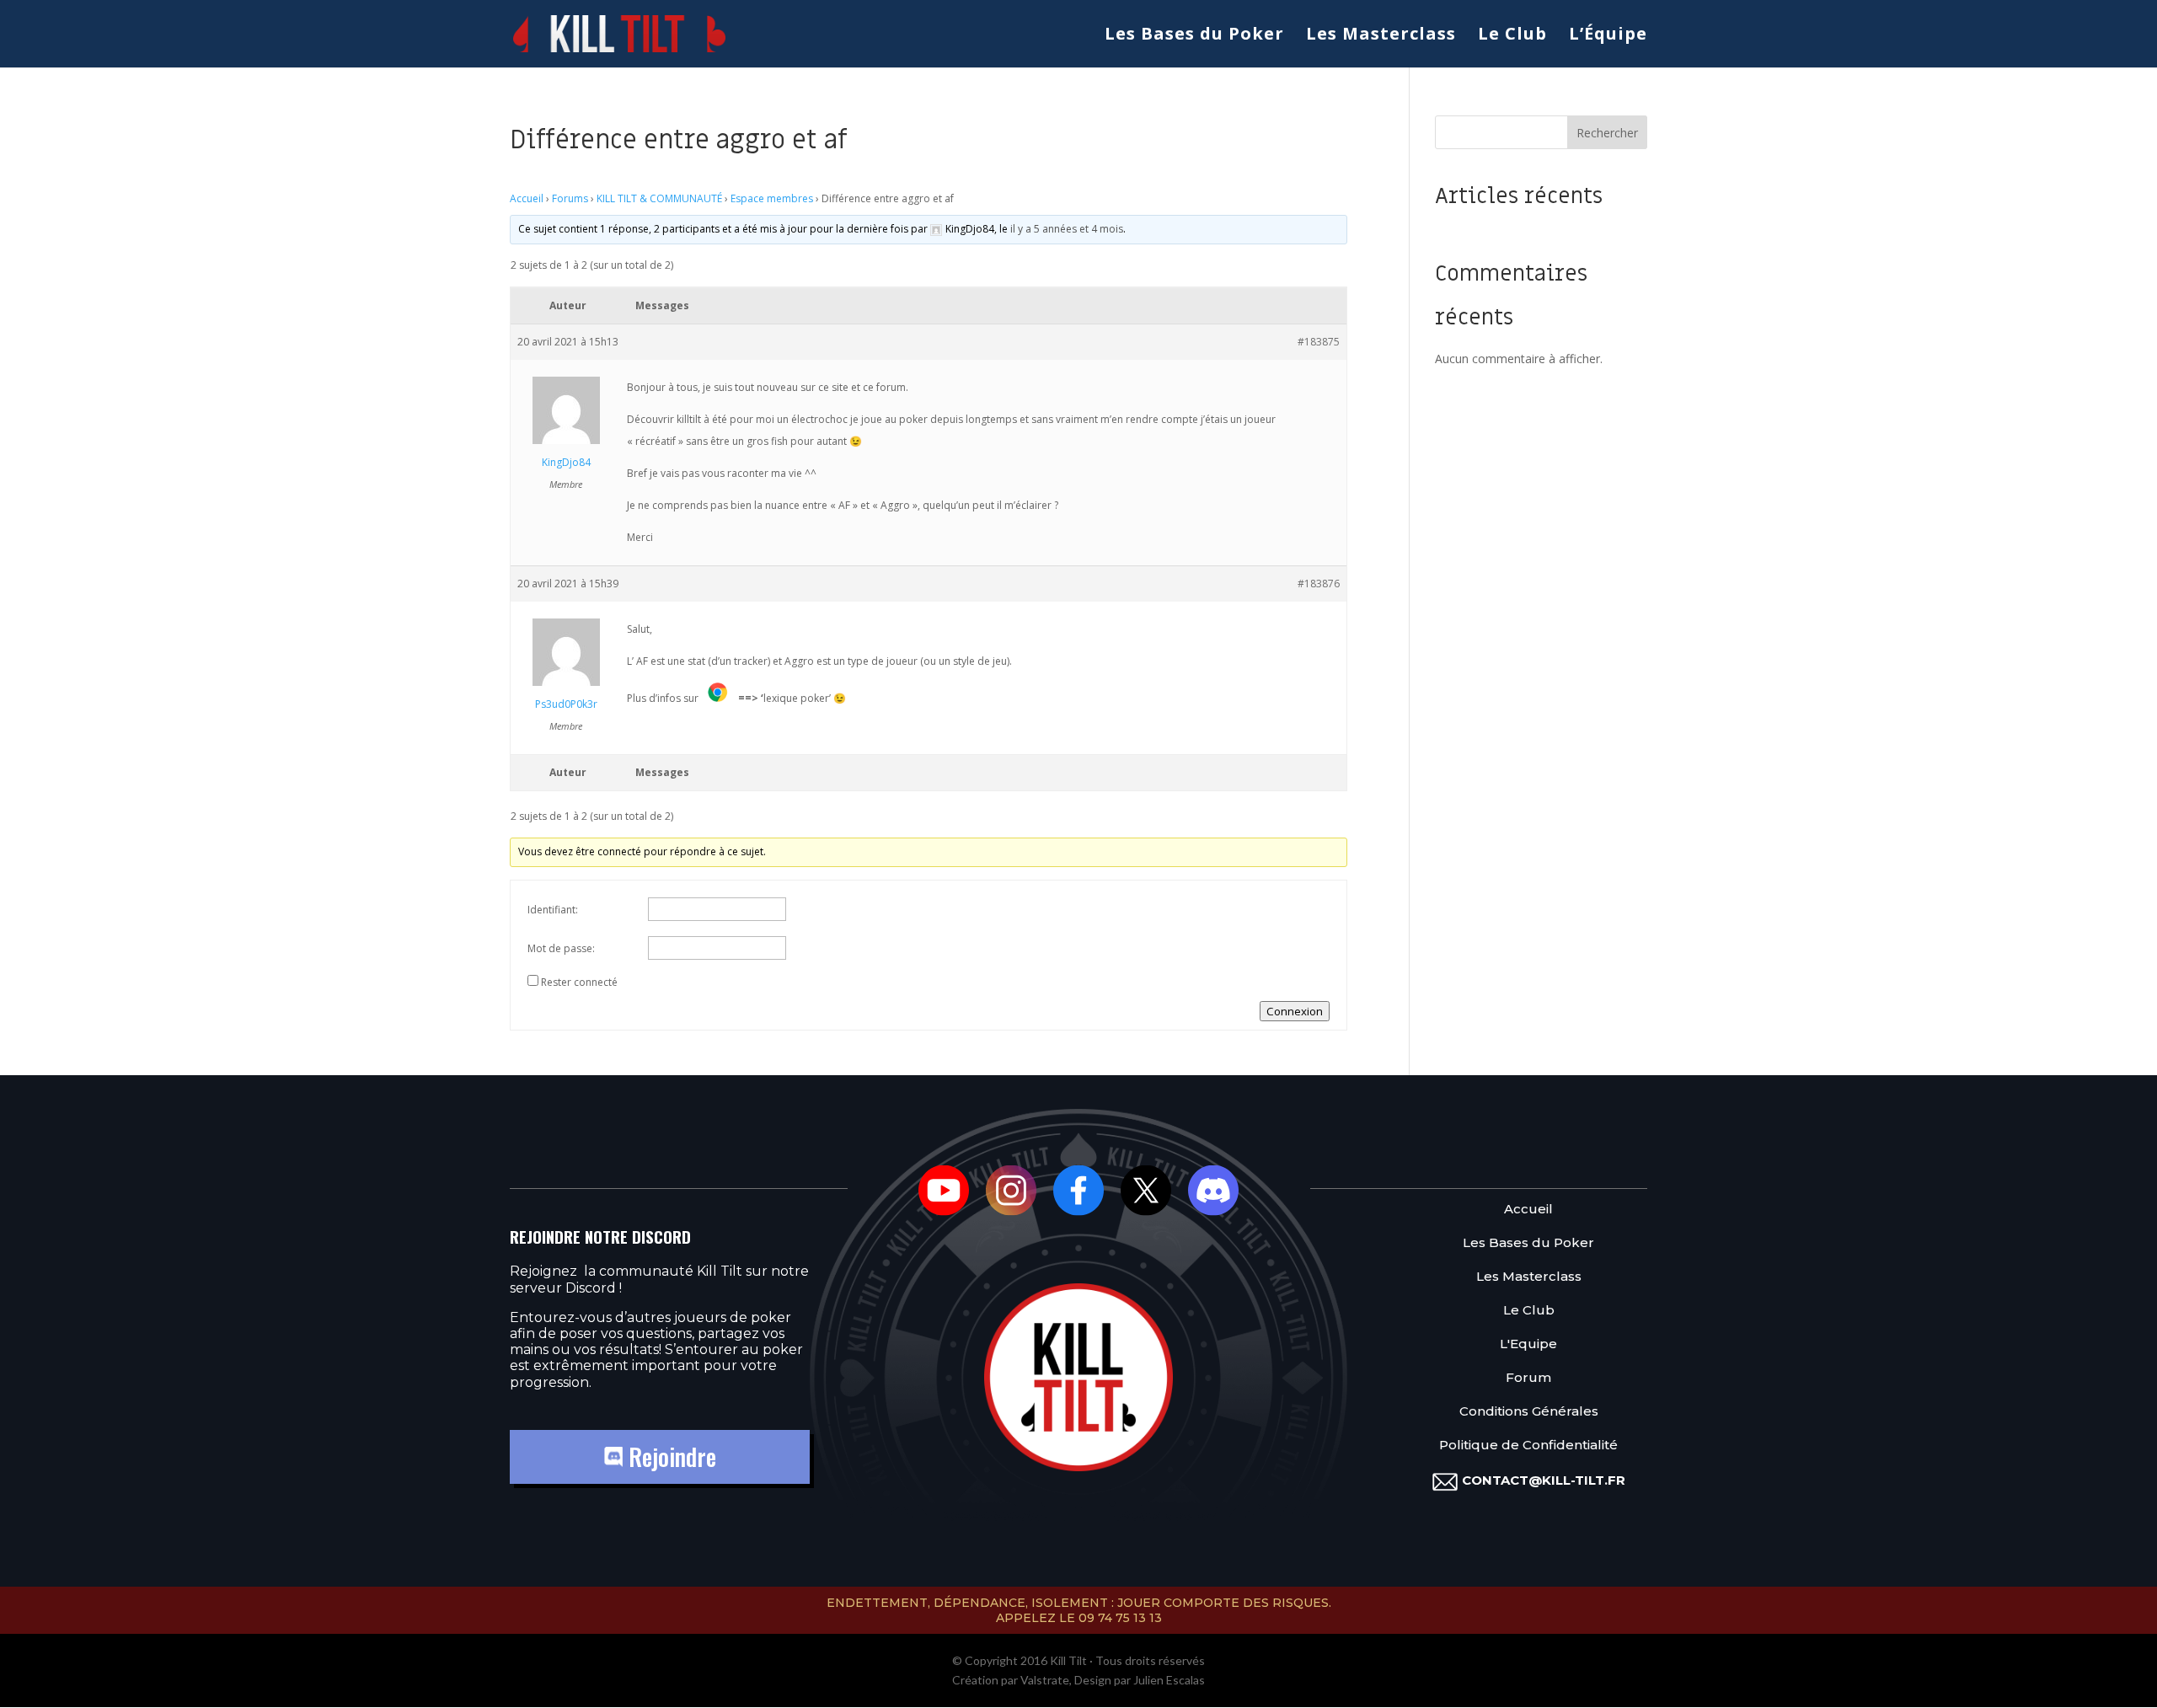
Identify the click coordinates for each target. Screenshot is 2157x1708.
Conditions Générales (1529, 1412)
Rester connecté (579, 982)
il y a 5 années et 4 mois (1067, 229)
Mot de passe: (561, 948)
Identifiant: (553, 910)
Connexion (1295, 1011)
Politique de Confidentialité (1528, 1446)
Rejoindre (669, 1456)
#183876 (1319, 584)
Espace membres (772, 198)
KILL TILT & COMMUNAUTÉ (659, 198)
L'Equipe (1528, 1344)
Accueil (527, 198)
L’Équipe (1608, 36)
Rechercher (1607, 133)
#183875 (1319, 342)
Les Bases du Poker (1194, 36)
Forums (570, 198)
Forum (1528, 1378)
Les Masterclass (1381, 36)
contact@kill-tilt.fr (1544, 1480)
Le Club (1512, 36)
